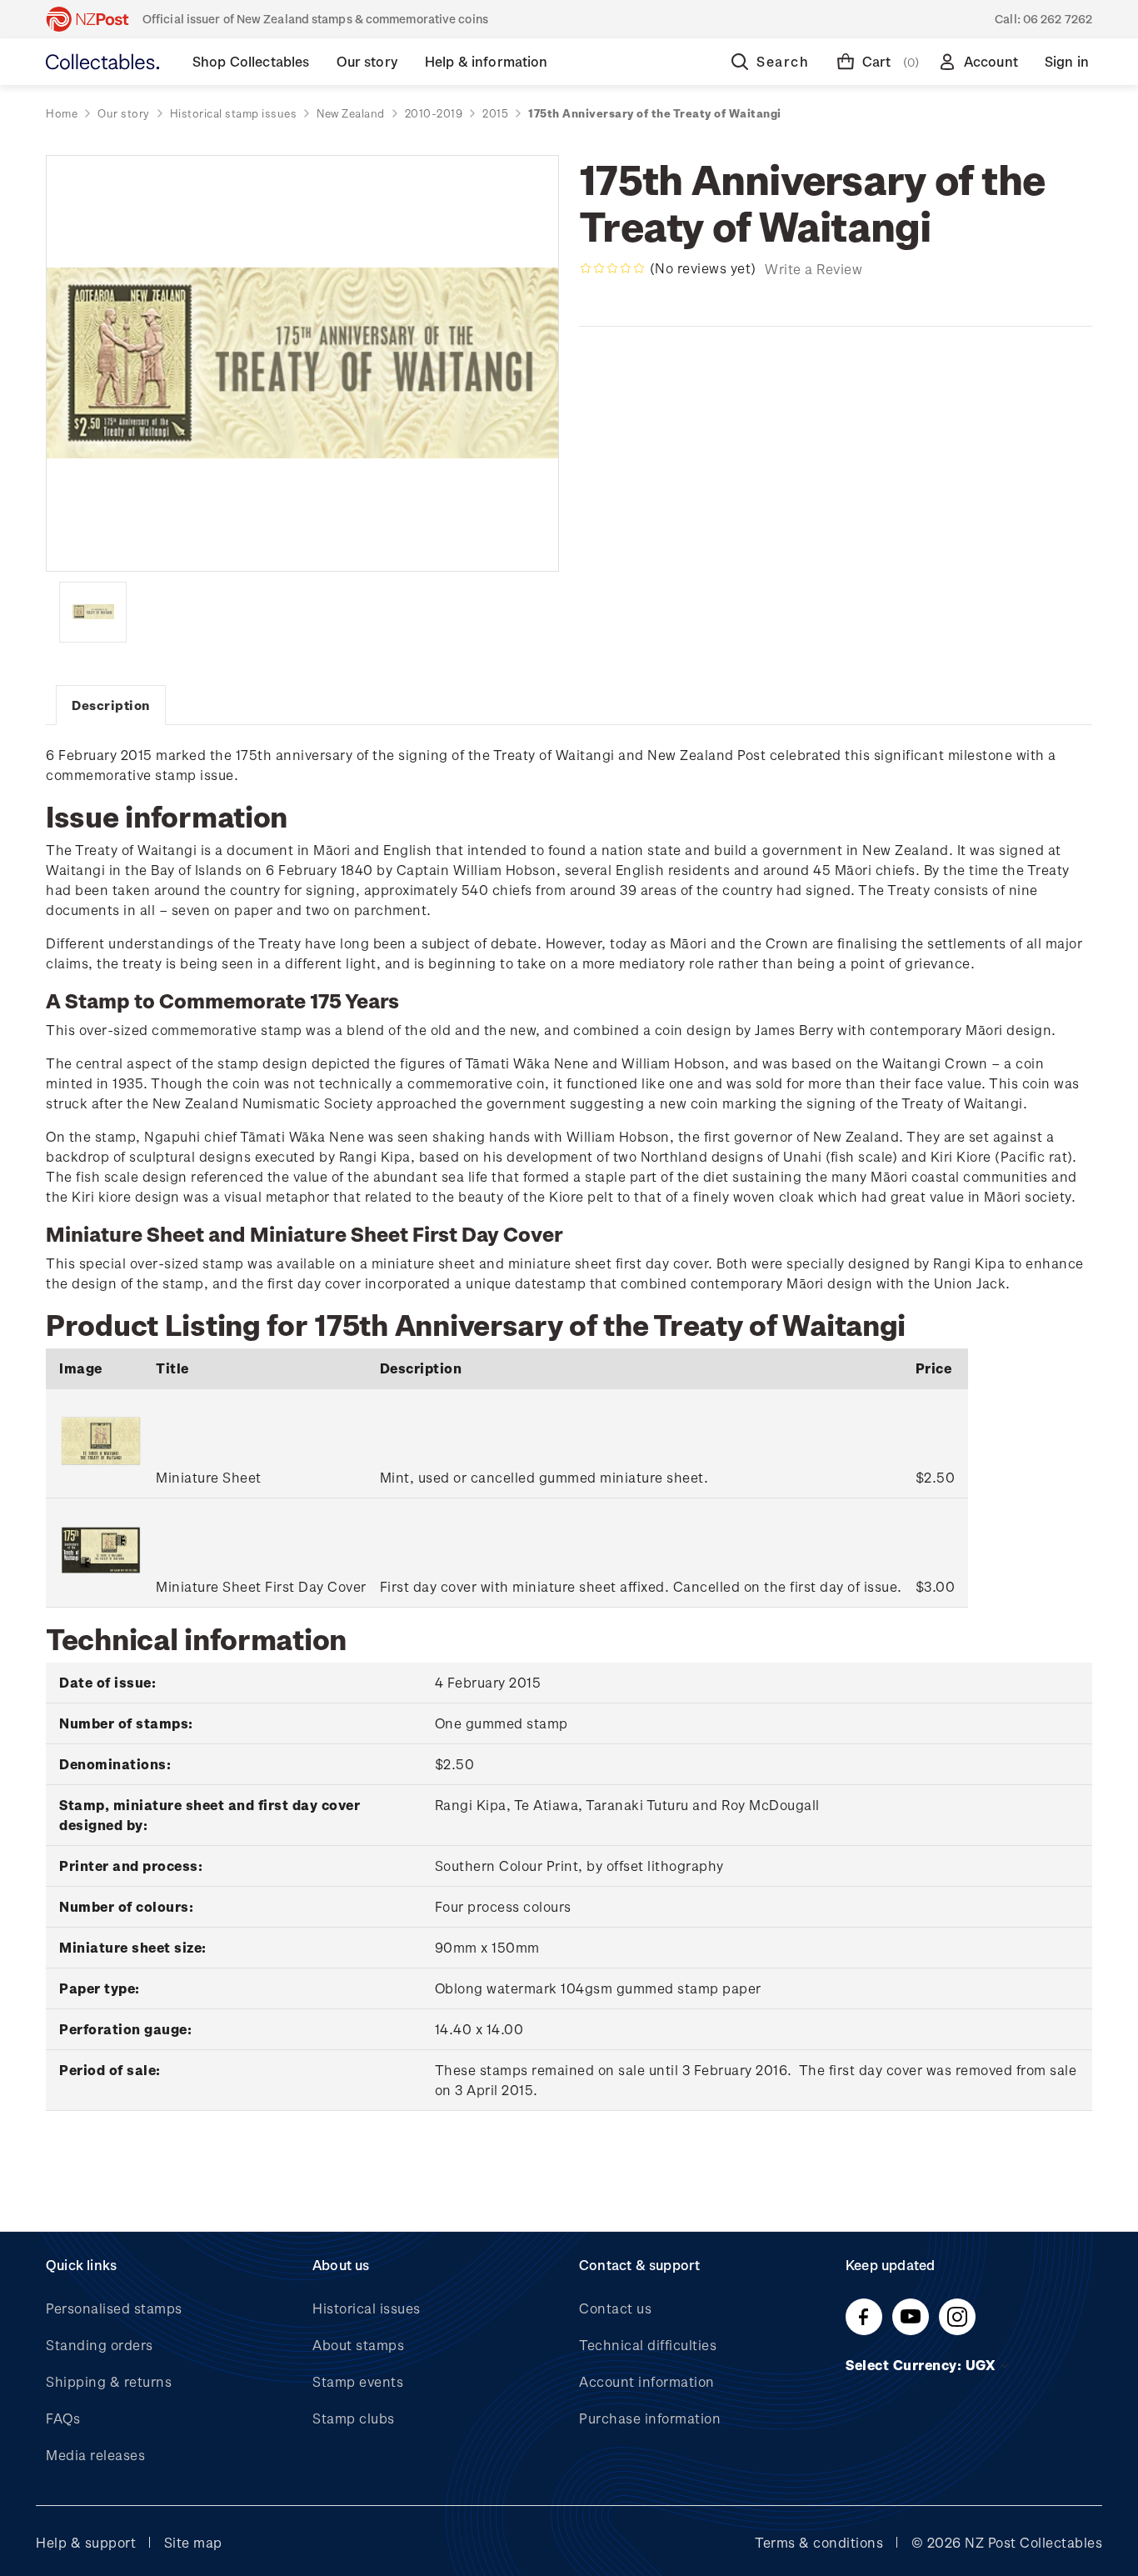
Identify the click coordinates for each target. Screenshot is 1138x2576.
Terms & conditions (819, 2542)
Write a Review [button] (814, 269)
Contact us (615, 2308)
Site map (193, 2542)
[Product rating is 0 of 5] (612, 268)
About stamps (358, 2345)
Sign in (1067, 61)
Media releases (95, 2455)
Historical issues (367, 2308)
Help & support (86, 2542)
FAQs (63, 2418)
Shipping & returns (109, 2381)
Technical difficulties (648, 2345)
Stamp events (358, 2381)
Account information (647, 2381)
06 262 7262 (1058, 19)
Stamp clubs (354, 2418)
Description (111, 705)
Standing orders (100, 2345)
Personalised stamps (114, 2308)
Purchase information (650, 2418)
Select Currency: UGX (922, 2365)
